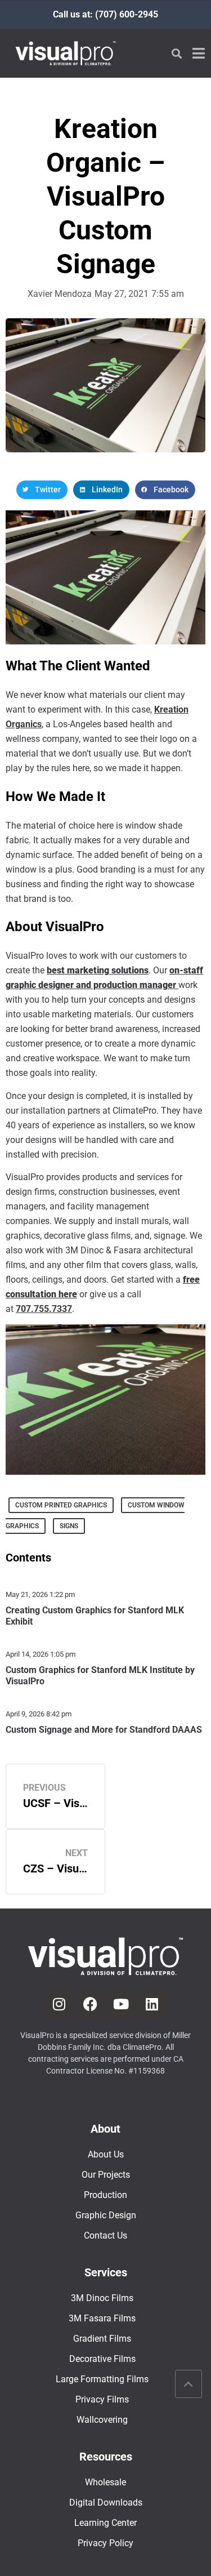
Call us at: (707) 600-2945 (105, 14)
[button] (176, 53)
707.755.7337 (44, 1309)
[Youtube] (121, 2004)
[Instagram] (59, 2004)
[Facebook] (90, 2004)
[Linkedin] (152, 2004)
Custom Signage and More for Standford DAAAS (104, 1730)
